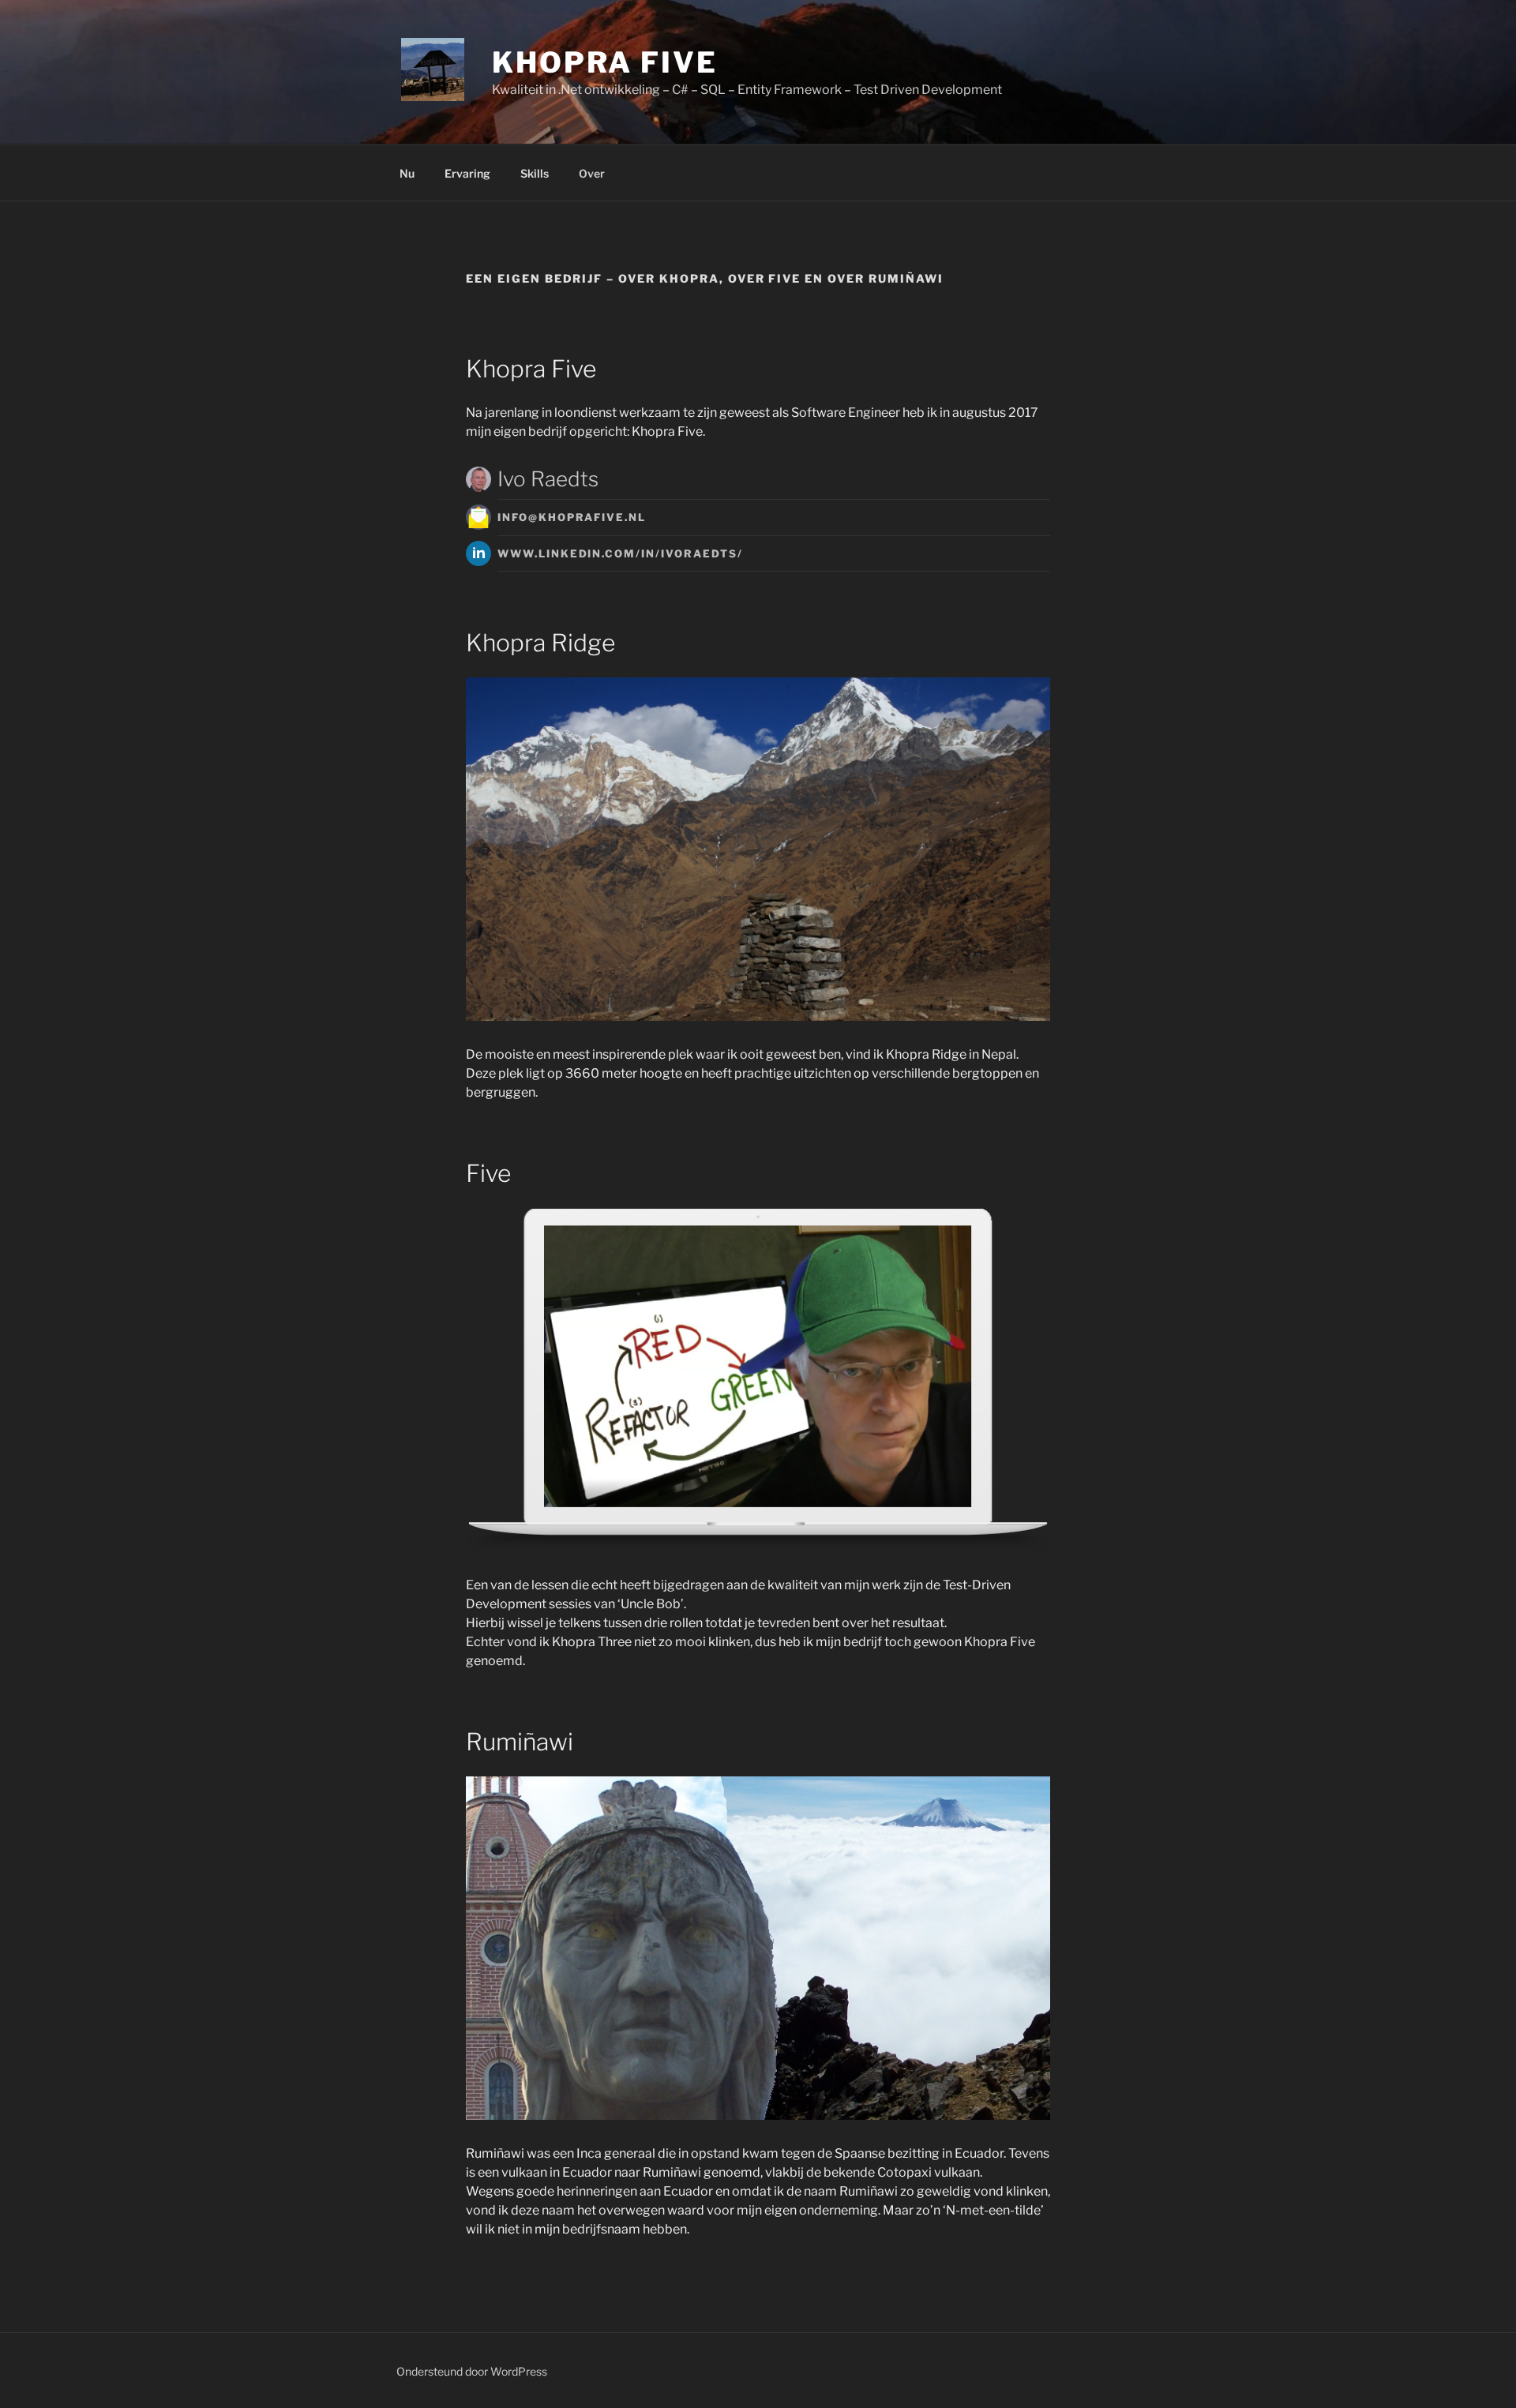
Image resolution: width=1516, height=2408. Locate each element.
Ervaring (467, 173)
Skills (535, 173)
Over (592, 173)
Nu (407, 173)
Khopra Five (605, 62)
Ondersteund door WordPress (472, 2371)
